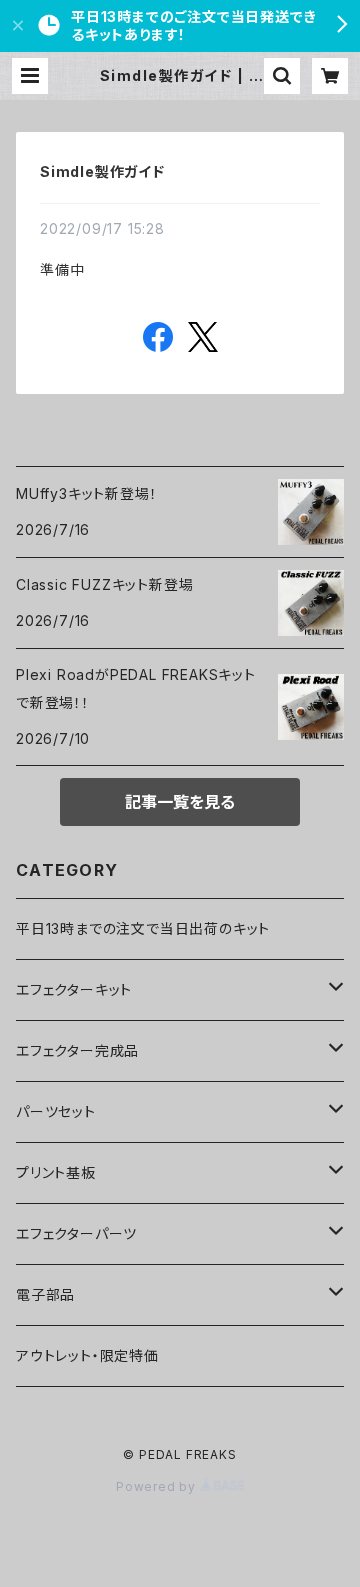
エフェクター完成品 (77, 1050)
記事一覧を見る (180, 802)
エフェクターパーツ (76, 1233)
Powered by (158, 1486)
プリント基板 (56, 1172)
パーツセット (56, 1111)
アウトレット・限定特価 (87, 1355)
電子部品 (45, 1294)
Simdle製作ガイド (102, 171)
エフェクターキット (74, 989)
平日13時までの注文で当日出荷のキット (143, 928)
